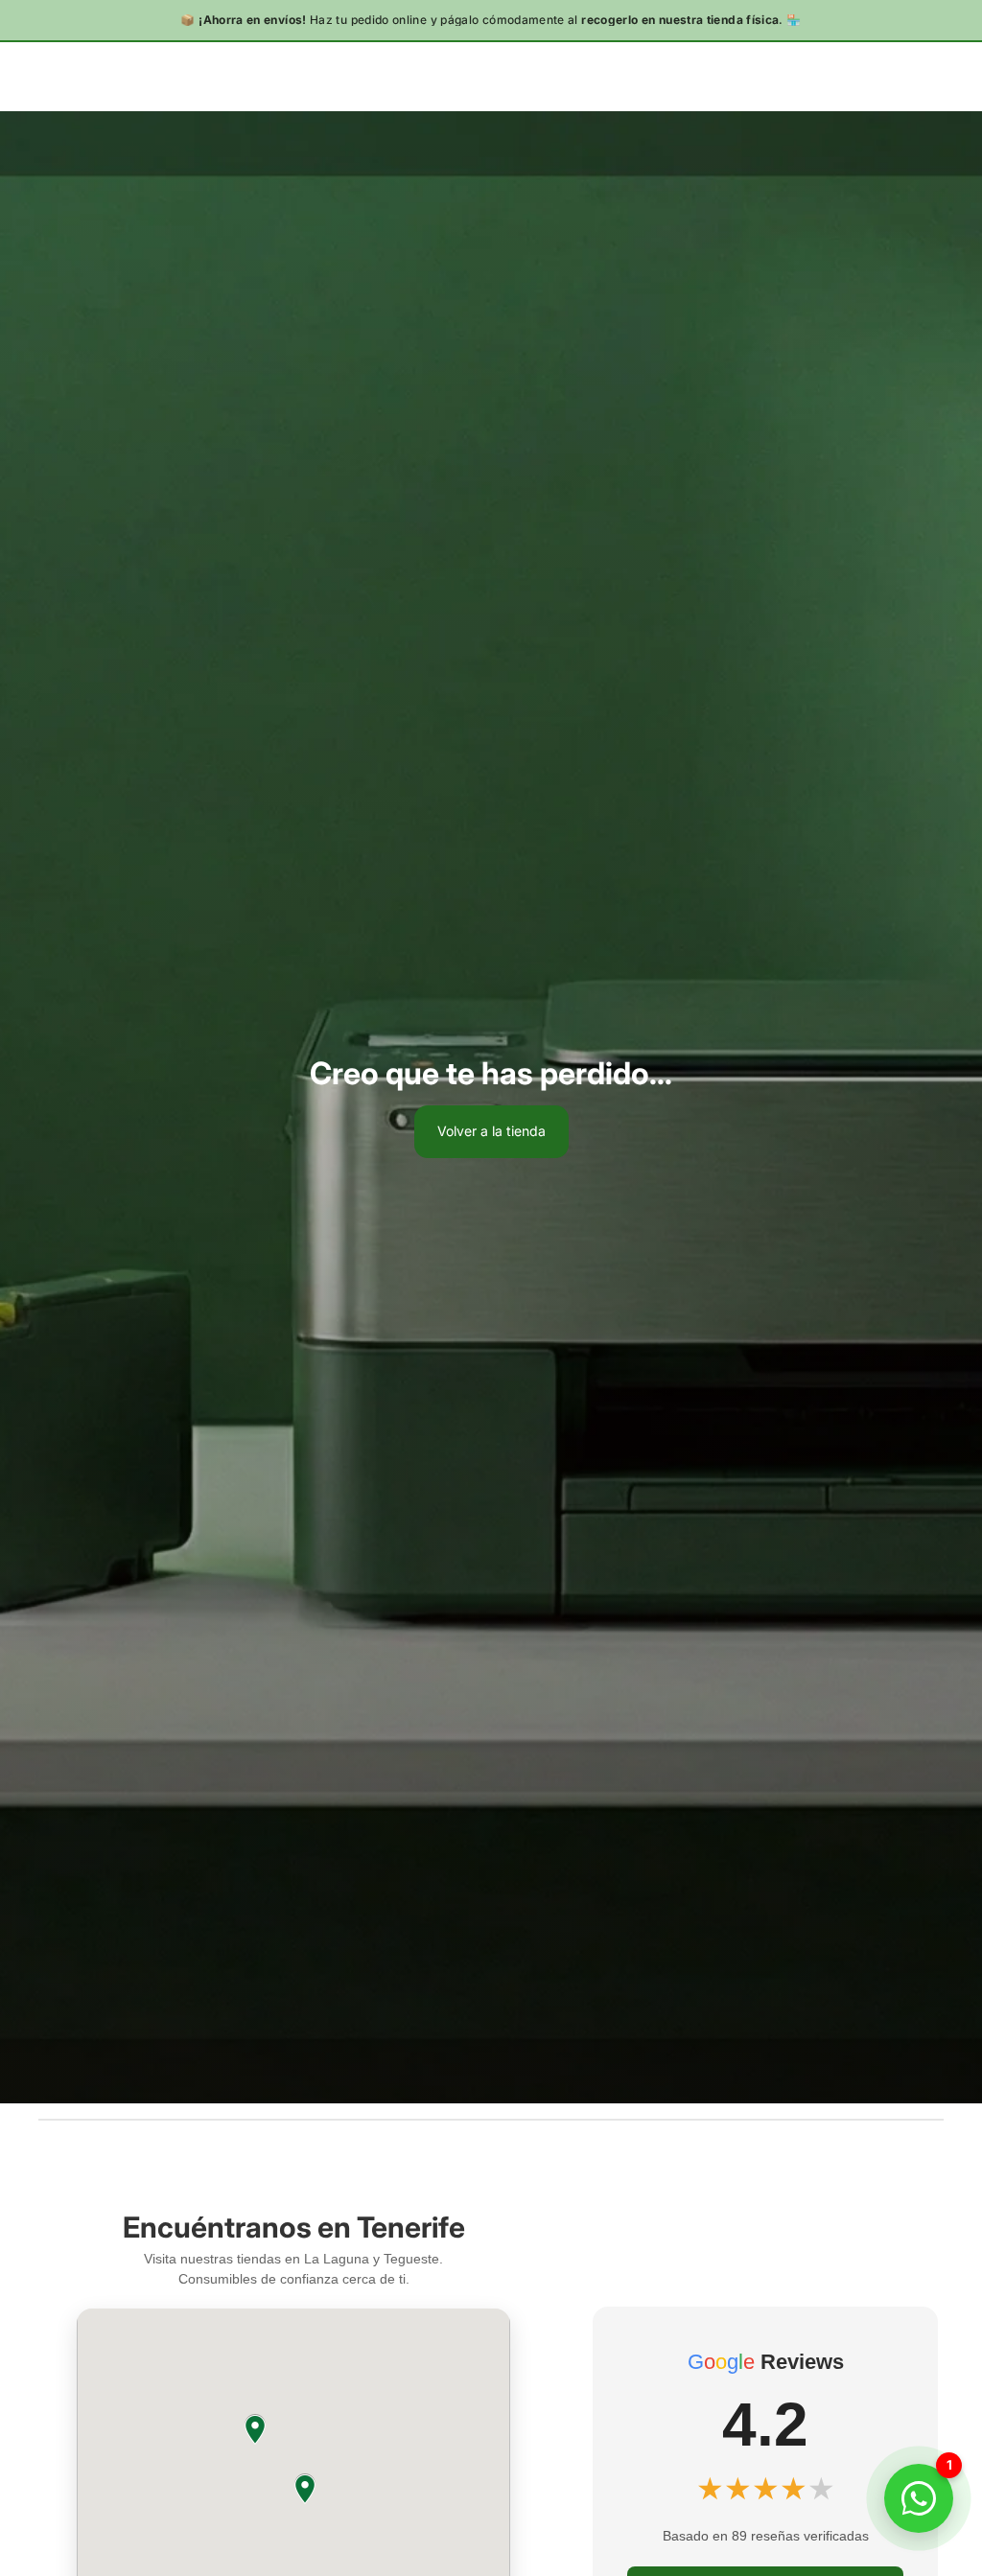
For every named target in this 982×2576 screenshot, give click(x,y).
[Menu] (22, 76)
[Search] (63, 76)
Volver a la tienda (491, 1131)
